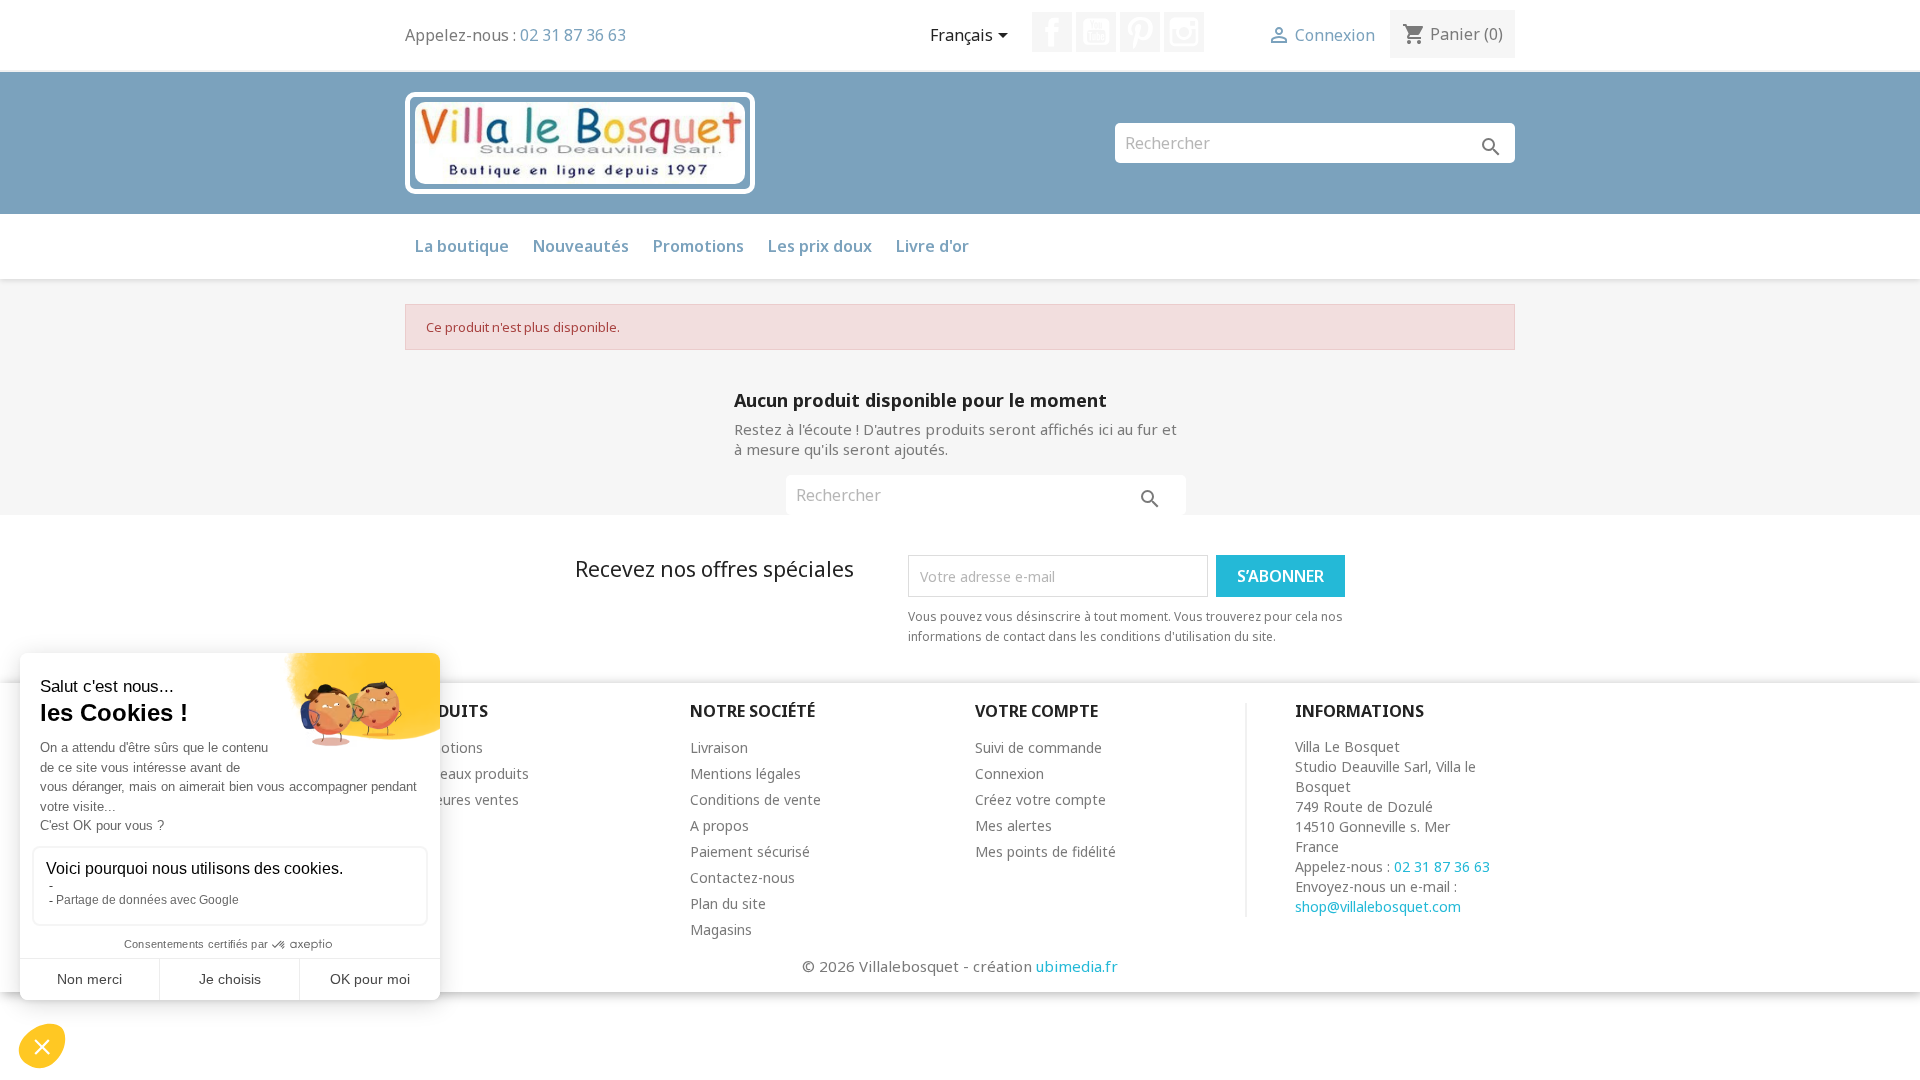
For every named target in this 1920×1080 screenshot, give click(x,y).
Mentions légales (745, 773)
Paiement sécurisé (750, 851)
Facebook (1052, 32)
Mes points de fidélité (1045, 851)
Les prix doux (820, 246)
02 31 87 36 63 (573, 35)
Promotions (698, 246)
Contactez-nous (742, 877)
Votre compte (1036, 711)
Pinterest (1140, 32)
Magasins (721, 929)
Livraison (719, 747)
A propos (719, 825)
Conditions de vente (755, 799)
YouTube (1096, 32)
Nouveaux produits (467, 773)
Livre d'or (932, 246)
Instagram (1184, 32)
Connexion (1009, 773)
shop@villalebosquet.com (1378, 906)
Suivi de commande (1038, 747)
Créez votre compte (1040, 799)
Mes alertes (1013, 825)
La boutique (462, 246)
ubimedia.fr (1077, 966)
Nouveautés (581, 246)
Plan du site (728, 903)
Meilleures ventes (462, 799)
